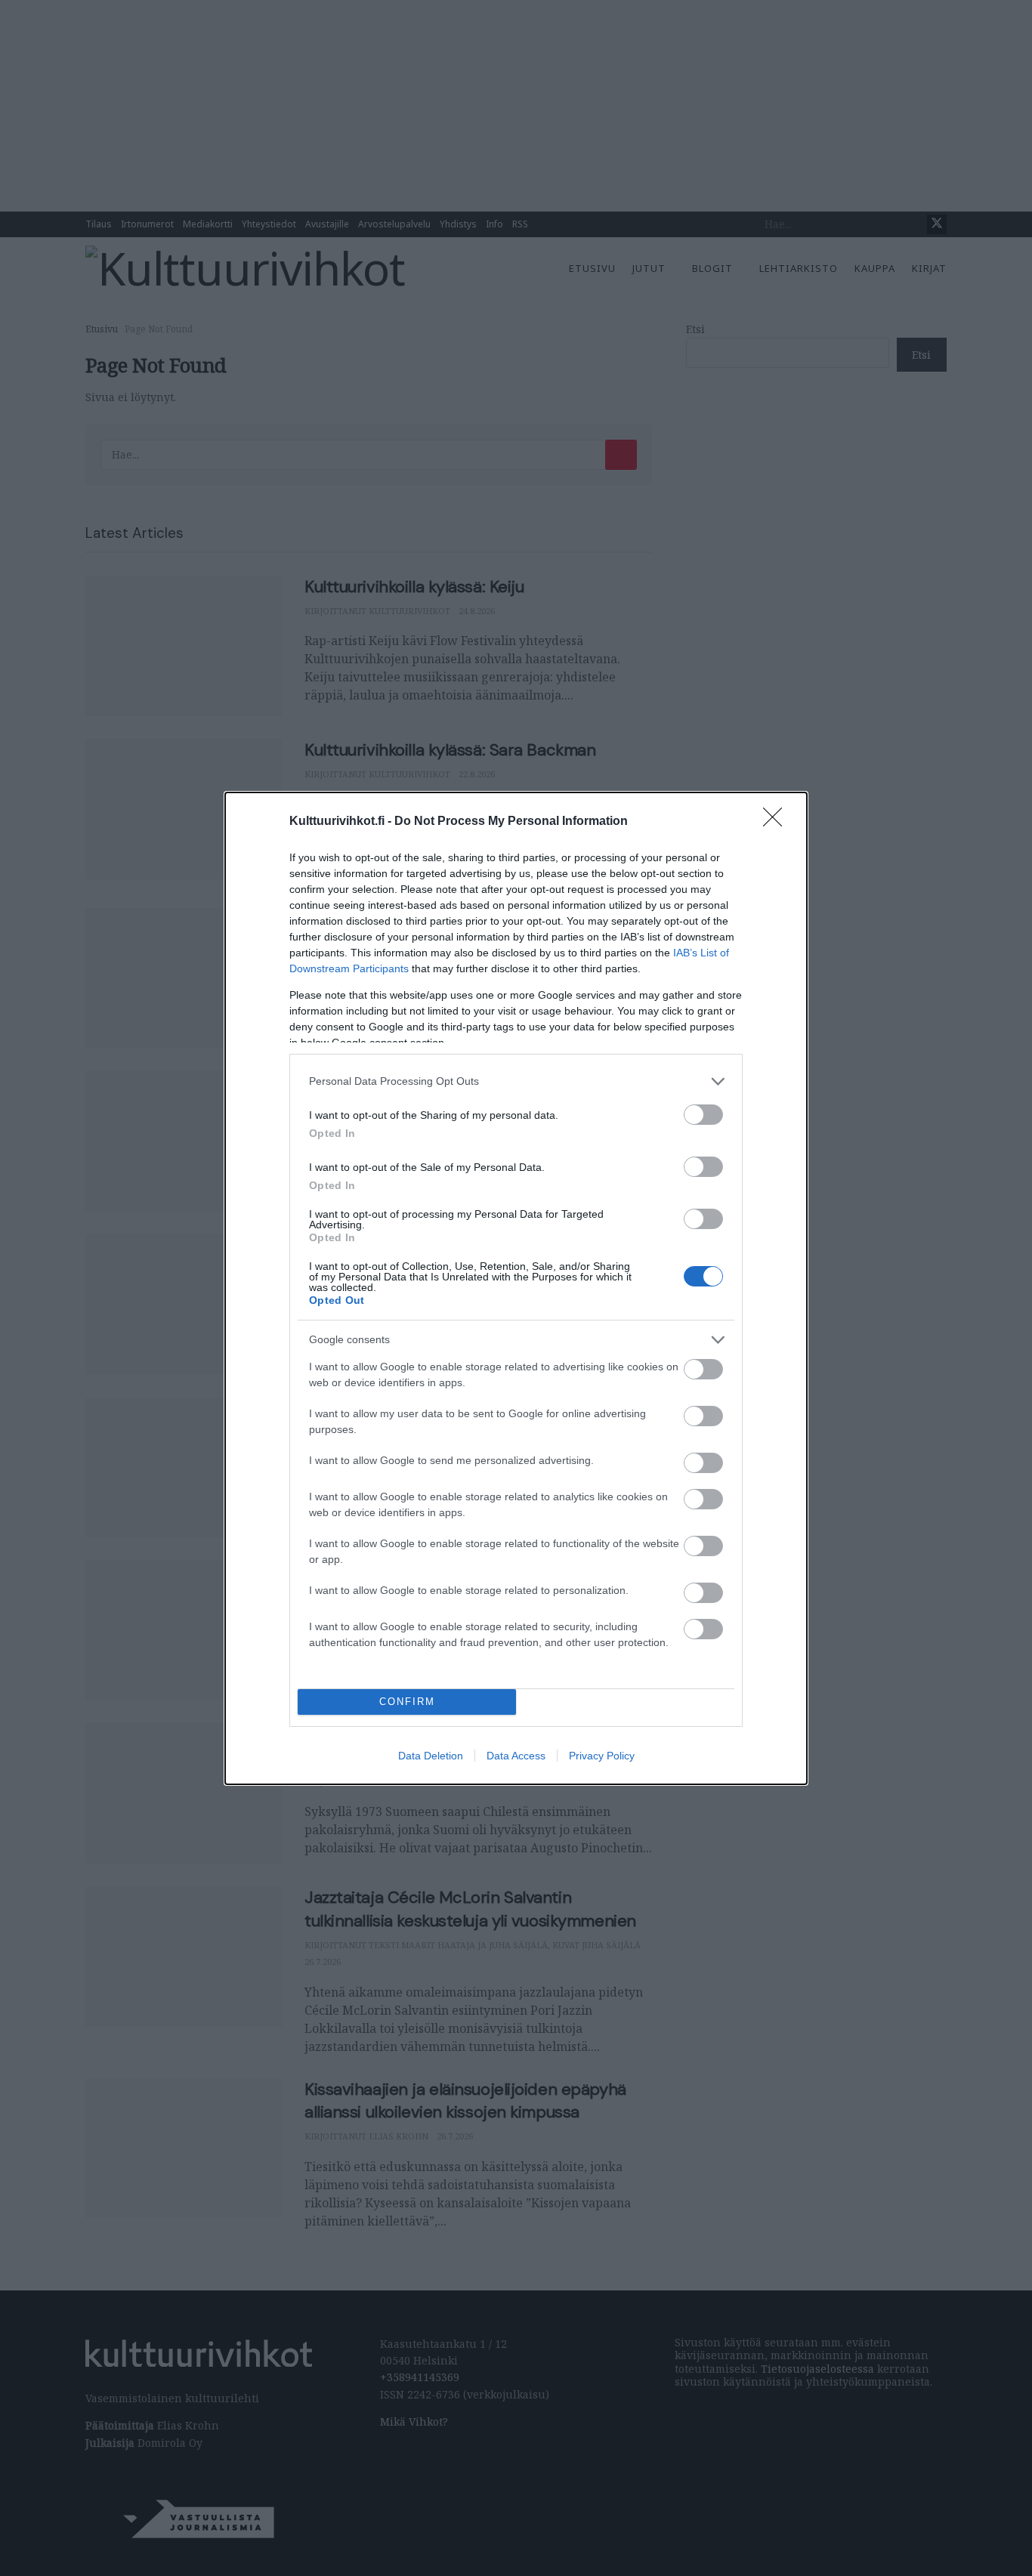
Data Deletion (431, 1756)
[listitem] (516, 1081)
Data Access (516, 1756)
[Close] (777, 822)
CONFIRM (407, 1702)
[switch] (703, 1115)
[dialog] (516, 1288)
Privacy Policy (602, 1756)
